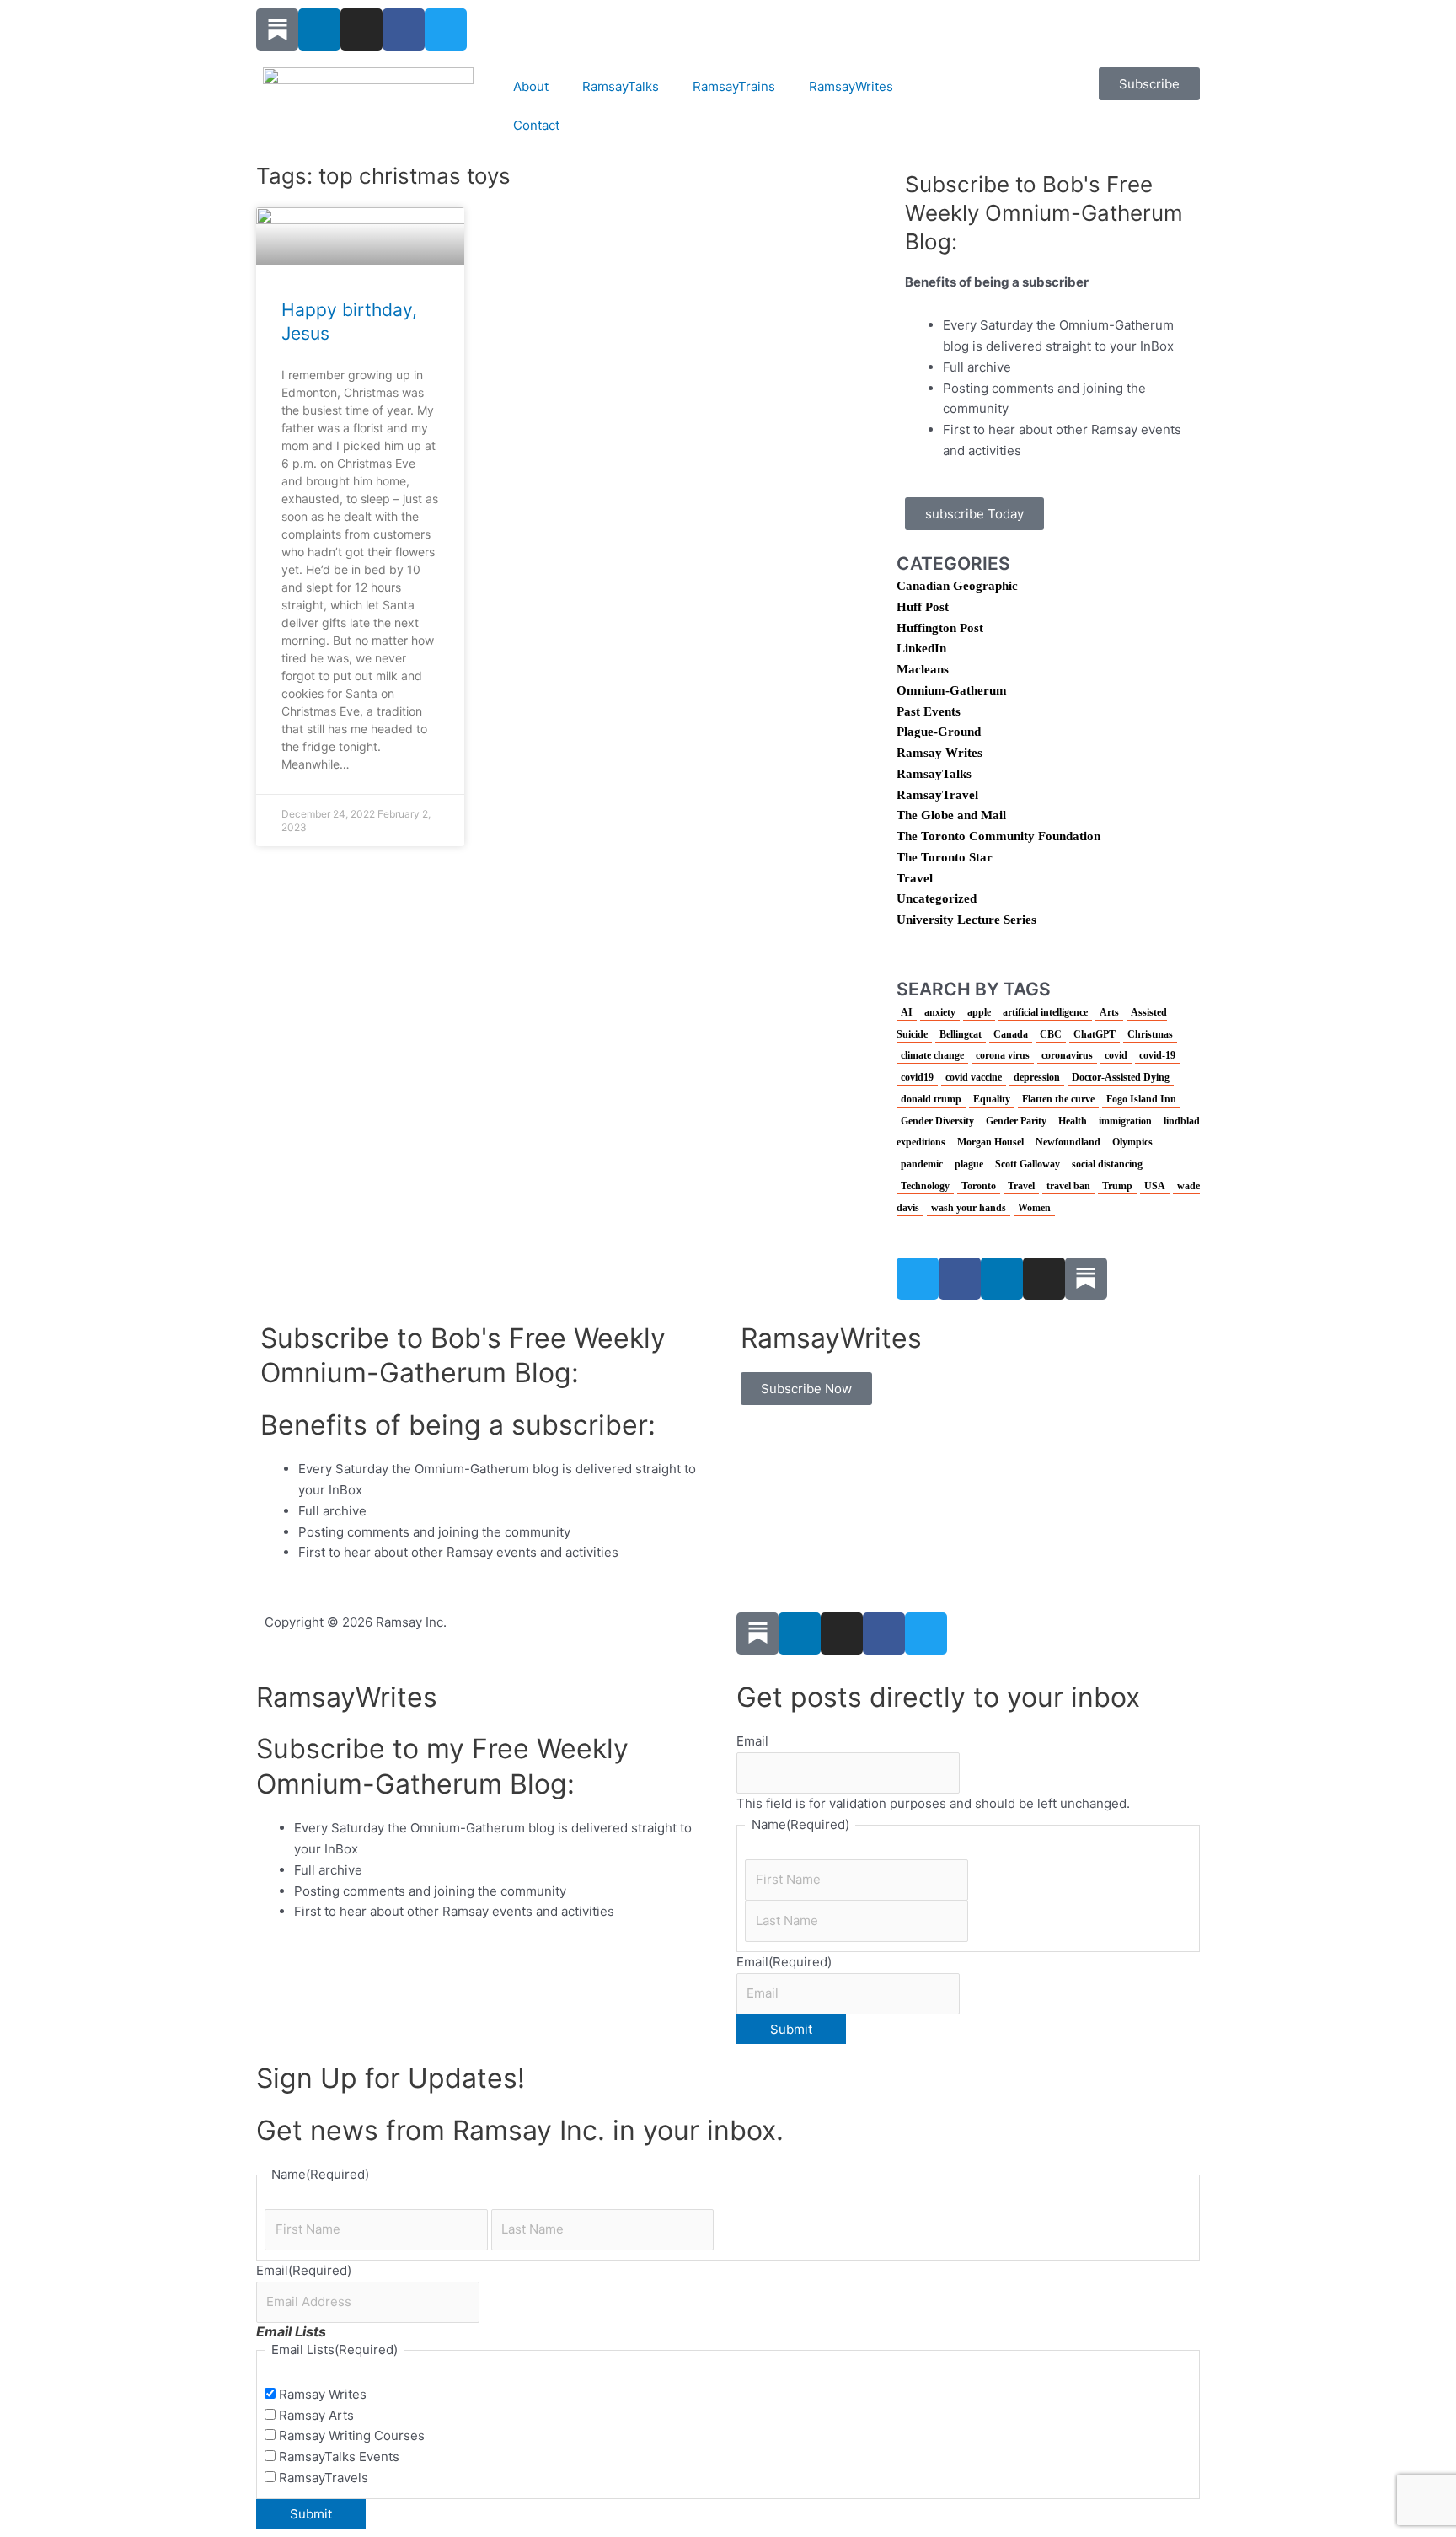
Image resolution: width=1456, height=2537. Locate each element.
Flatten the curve (1058, 1099)
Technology (925, 1186)
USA (1155, 1186)
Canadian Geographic (957, 586)
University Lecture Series (966, 920)
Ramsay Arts (316, 2415)
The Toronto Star (945, 857)
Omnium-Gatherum (952, 690)
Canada (1011, 1034)
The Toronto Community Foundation (998, 836)
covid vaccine (974, 1077)
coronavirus (1067, 1055)
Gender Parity (1016, 1121)
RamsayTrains (734, 86)
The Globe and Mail (951, 815)
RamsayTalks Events (339, 2457)
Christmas (1150, 1034)
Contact (536, 125)
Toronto (979, 1186)
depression (1037, 1077)
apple (979, 1012)
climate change (932, 1055)
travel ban (1068, 1186)
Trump (1117, 1186)
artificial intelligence (1045, 1012)
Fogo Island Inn (1141, 1099)
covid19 (917, 1077)
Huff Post (923, 607)
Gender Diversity (937, 1121)
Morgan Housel (990, 1142)
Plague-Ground (939, 732)
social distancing (1107, 1164)
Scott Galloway (1028, 1164)
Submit (791, 2029)
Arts (1109, 1012)
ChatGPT (1095, 1034)
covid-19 (1157, 1055)
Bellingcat (961, 1034)
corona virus (1003, 1055)
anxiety (940, 1012)
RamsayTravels (324, 2478)
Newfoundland (1068, 1142)
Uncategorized (937, 898)
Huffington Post (940, 628)
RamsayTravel (937, 795)
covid (1116, 1055)
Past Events (929, 711)
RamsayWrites (851, 86)
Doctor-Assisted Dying (1121, 1077)
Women (1034, 1208)
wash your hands (969, 1208)
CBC (1051, 1034)
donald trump (931, 1099)
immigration (1125, 1121)
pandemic (922, 1164)
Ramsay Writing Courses (352, 2435)
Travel (915, 878)
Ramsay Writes (939, 753)
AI (907, 1012)
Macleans (923, 669)
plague (969, 1164)
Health (1073, 1121)
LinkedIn (921, 648)
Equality (992, 1099)
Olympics (1132, 1142)
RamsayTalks (621, 86)
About (531, 86)
